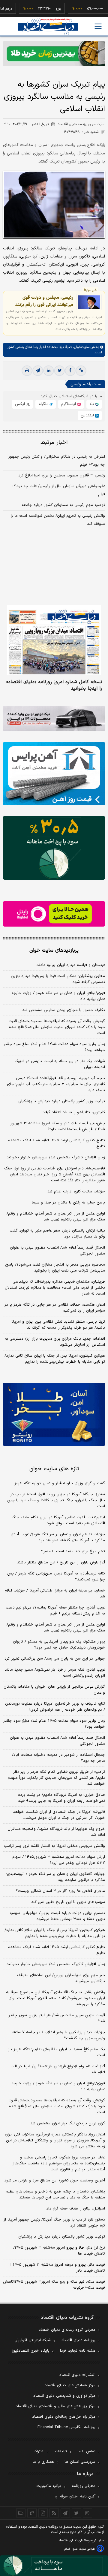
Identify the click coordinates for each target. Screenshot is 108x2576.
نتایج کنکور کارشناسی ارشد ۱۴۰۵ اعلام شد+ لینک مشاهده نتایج (57, 1143)
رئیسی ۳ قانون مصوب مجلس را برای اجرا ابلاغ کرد (62, 476)
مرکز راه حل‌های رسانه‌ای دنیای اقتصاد (64, 2417)
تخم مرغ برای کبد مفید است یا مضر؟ (73, 1551)
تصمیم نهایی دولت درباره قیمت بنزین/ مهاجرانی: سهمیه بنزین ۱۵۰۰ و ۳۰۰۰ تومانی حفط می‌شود (57, 1916)
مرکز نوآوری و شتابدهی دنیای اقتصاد (64, 2396)
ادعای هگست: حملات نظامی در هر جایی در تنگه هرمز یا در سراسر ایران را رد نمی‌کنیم (55, 1308)
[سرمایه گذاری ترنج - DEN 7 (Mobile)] (54, 54)
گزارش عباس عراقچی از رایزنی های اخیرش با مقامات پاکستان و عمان (54, 1690)
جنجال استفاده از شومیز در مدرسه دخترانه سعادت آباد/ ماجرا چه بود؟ (58, 1758)
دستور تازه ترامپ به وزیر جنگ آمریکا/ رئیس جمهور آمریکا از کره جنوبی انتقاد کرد (54, 2223)
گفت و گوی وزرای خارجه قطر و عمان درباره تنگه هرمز (60, 1483)
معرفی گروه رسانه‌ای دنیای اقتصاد (67, 2330)
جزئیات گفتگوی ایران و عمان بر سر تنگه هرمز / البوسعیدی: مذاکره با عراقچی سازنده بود (55, 1877)
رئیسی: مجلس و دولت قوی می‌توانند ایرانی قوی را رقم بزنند (44, 301)
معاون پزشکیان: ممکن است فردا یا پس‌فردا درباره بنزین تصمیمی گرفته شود (58, 979)
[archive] (21, 2513)
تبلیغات (61, 2451)
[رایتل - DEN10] (54, 914)
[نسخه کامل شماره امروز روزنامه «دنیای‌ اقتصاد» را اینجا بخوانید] (54, 640)
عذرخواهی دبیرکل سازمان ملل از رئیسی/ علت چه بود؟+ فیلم (58, 490)
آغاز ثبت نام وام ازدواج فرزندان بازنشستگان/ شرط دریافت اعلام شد (58, 2069)
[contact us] (32, 2513)
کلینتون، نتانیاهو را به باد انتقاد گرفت (73, 1112)
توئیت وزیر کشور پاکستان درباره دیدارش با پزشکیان (62, 1101)
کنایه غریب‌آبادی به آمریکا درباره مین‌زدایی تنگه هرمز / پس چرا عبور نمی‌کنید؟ (56, 1577)
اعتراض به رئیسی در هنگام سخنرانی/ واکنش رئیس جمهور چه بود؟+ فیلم (57, 461)
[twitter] (59, 371)
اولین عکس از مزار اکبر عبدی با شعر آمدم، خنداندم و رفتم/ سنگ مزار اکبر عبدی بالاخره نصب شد (56, 1217)
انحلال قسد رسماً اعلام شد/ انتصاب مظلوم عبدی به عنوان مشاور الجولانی (57, 1251)
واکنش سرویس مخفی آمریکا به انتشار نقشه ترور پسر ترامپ (54, 1846)
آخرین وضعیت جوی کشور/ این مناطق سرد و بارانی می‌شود (55, 2181)
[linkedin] (49, 371)
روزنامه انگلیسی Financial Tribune (66, 2427)
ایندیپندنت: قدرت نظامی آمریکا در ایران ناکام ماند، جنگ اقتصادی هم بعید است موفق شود (58, 1520)
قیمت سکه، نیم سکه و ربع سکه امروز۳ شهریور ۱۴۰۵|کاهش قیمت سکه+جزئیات (54, 2285)
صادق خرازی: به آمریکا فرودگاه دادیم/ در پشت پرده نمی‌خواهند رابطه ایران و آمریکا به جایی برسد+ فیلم (61, 1798)
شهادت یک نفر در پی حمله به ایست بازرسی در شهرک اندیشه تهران (60, 1064)
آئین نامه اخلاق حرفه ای (75, 2497)
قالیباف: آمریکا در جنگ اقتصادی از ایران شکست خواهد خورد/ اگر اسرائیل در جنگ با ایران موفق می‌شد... (59, 1815)
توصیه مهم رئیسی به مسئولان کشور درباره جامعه (63, 505)
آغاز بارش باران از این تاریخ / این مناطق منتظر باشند (61, 1563)
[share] (43, 2513)
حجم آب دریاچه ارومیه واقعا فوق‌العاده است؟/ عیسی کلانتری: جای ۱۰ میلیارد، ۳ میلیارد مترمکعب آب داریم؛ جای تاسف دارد (56, 1084)
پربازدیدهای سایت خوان (54, 950)
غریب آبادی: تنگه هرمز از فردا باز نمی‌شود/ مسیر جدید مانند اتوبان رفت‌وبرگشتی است (55, 1673)
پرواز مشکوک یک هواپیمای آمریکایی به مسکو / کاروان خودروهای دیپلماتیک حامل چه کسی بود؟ (59, 1645)
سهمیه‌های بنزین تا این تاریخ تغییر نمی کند (68, 1902)
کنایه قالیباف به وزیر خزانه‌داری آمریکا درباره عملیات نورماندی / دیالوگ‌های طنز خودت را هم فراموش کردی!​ (55, 1707)
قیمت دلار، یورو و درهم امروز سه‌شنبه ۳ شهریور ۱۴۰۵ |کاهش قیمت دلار (58, 2268)
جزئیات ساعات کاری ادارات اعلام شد (76, 1192)
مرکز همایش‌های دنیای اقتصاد (70, 2385)
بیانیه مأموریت (49, 2486)
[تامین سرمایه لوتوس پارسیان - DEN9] (54, 848)
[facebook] (70, 371)
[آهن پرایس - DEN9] (54, 774)
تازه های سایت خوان (54, 1469)
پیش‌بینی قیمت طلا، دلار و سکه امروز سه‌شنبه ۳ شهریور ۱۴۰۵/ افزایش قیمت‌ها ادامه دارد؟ (58, 1126)
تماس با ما (86, 2451)
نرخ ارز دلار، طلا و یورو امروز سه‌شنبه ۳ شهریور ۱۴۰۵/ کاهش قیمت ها (59, 2251)
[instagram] (87, 2513)
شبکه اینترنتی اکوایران (33, 2340)
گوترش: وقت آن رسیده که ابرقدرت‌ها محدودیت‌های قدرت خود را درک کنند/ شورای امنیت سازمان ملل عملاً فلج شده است (57, 1027)
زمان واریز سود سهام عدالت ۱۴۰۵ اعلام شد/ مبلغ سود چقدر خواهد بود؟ (54, 1047)
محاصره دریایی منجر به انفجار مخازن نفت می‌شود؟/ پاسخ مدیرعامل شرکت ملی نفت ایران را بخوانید (55, 1268)
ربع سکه (98, 9)
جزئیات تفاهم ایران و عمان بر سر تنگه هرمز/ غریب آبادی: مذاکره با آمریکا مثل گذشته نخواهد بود (57, 1537)
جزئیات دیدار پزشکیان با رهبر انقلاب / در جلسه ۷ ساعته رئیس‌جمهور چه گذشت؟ (58, 2035)
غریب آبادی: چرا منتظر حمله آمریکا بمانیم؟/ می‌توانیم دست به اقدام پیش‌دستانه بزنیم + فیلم (55, 1611)
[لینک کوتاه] (81, 371)
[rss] (54, 2513)
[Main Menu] (98, 26)
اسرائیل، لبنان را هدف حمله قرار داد (76, 2209)
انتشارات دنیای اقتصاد (77, 2375)
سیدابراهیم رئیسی (85, 384)
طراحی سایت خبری (83, 2549)
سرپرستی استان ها (80, 2462)
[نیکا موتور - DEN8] (54, 719)
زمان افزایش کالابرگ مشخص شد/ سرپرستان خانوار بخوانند (56, 1157)
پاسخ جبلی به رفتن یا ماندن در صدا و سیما (68, 1203)
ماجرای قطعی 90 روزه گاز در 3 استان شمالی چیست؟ (60, 1891)
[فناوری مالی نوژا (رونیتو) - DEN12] (54, 1414)
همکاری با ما (43, 2462)
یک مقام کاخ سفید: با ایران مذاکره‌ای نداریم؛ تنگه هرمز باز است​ (57, 2052)
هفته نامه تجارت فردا (78, 2351)
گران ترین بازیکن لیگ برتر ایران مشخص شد (68, 2123)
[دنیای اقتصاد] (48, 27)
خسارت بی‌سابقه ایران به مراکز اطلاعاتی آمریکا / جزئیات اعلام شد (55, 1594)
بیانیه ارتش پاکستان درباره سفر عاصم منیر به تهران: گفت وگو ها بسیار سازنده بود (57, 1234)
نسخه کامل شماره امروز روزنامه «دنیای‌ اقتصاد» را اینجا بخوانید (54, 685)
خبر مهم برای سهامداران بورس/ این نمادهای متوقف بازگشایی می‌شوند (61, 1978)
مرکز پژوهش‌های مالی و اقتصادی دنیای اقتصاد (56, 2406)
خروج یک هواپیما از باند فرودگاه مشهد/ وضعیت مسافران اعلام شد (56, 1832)
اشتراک (39, 2451)
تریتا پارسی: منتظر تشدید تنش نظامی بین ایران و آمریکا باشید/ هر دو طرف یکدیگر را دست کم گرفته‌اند (58, 1325)
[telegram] (38, 371)
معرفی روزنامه (84, 2486)
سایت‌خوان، (81, 347)
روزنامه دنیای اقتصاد (78, 2340)
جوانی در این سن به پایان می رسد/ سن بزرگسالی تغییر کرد (55, 1659)
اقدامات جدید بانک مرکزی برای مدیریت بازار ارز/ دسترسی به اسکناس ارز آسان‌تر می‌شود (55, 1342)
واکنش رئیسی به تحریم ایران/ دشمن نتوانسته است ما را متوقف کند (58, 520)
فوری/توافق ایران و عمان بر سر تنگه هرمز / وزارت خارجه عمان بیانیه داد (58, 996)
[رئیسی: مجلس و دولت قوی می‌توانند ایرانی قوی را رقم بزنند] (89, 302)
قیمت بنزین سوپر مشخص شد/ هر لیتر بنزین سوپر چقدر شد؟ (57, 2018)
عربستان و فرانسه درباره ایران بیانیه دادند (71, 965)
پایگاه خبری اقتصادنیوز (31, 2351)
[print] (27, 371)
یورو (43, 9)
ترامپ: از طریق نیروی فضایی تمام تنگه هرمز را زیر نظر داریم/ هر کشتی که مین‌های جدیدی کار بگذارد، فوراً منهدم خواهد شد (56, 1778)
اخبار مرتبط (54, 443)
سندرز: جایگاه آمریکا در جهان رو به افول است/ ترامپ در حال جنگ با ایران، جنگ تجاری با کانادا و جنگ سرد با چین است (56, 1500)
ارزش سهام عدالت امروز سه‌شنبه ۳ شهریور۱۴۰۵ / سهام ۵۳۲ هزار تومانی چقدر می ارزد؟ (59, 1860)
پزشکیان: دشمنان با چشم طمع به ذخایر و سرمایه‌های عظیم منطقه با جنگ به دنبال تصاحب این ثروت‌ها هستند (55, 2195)
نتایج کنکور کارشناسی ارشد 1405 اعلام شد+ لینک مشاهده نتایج (57, 1950)
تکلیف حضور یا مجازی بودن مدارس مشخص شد (64, 1010)
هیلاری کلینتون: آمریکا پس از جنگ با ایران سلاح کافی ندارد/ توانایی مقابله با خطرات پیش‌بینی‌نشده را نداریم (55, 1359)
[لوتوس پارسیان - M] (54, 2566)
